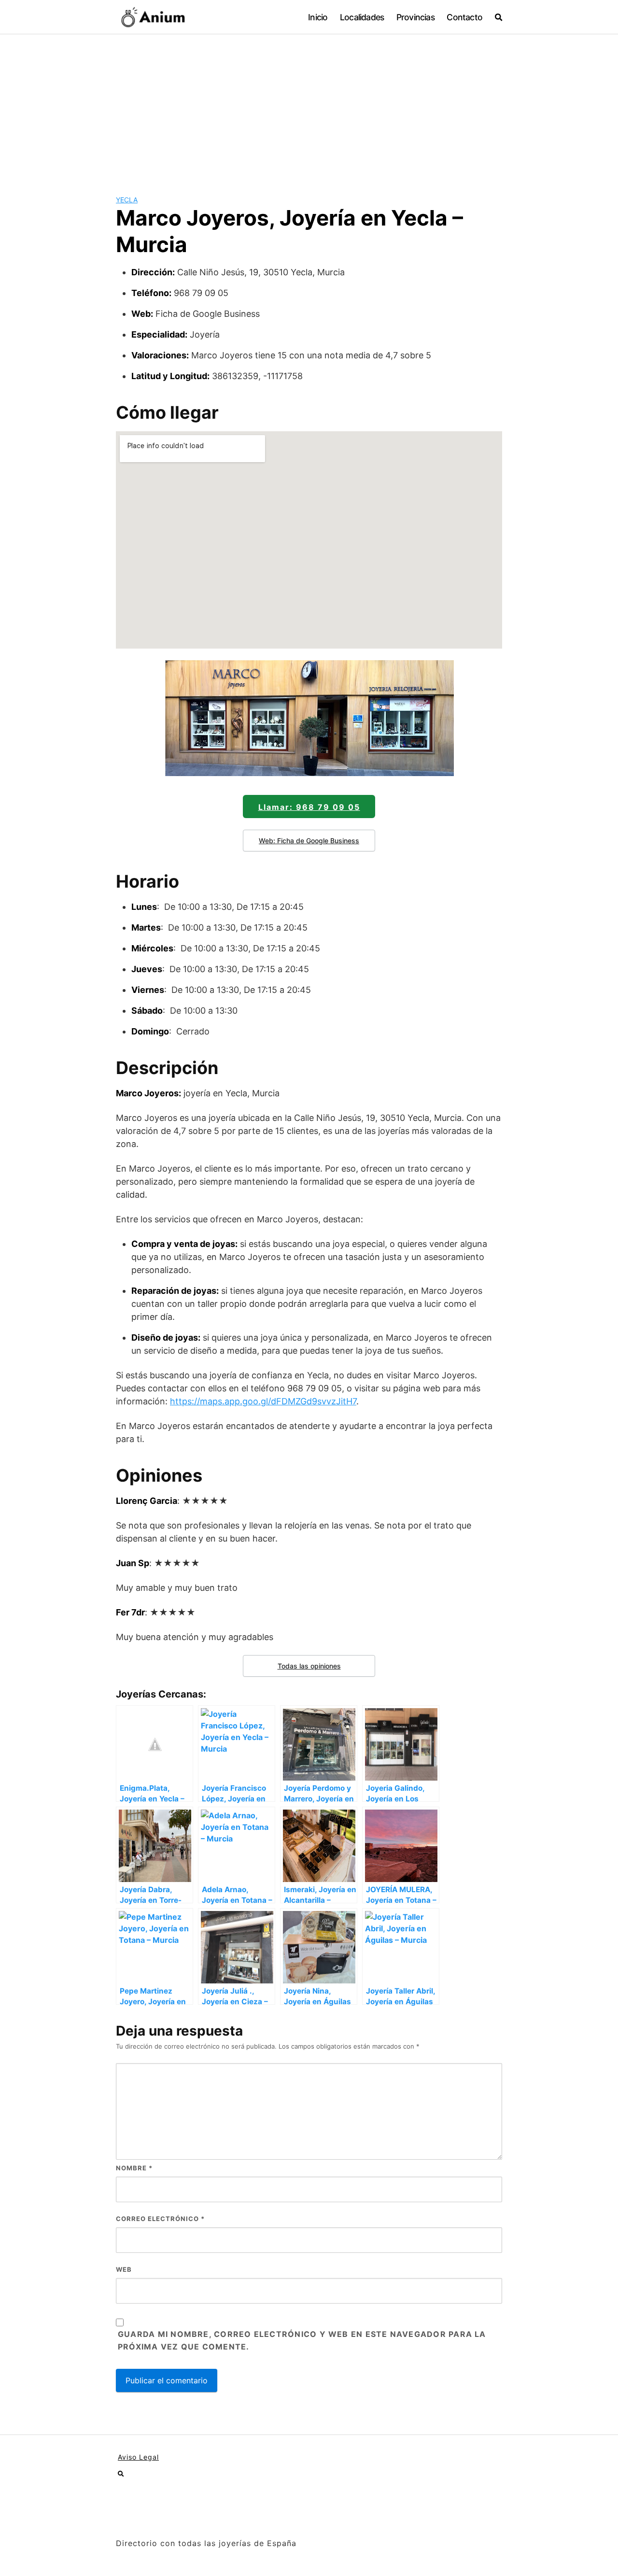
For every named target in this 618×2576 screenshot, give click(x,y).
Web (124, 2269)
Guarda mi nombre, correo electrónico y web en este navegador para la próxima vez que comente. (302, 2340)
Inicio (318, 17)
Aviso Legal (138, 2457)
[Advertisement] (309, 107)
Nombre (134, 2168)
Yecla (127, 200)
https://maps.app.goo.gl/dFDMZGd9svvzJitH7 (263, 1401)
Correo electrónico (160, 2219)
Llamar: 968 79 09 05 (309, 807)
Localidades (362, 17)
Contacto (464, 17)
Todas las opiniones (309, 1666)
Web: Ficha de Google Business (309, 841)
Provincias (415, 17)
